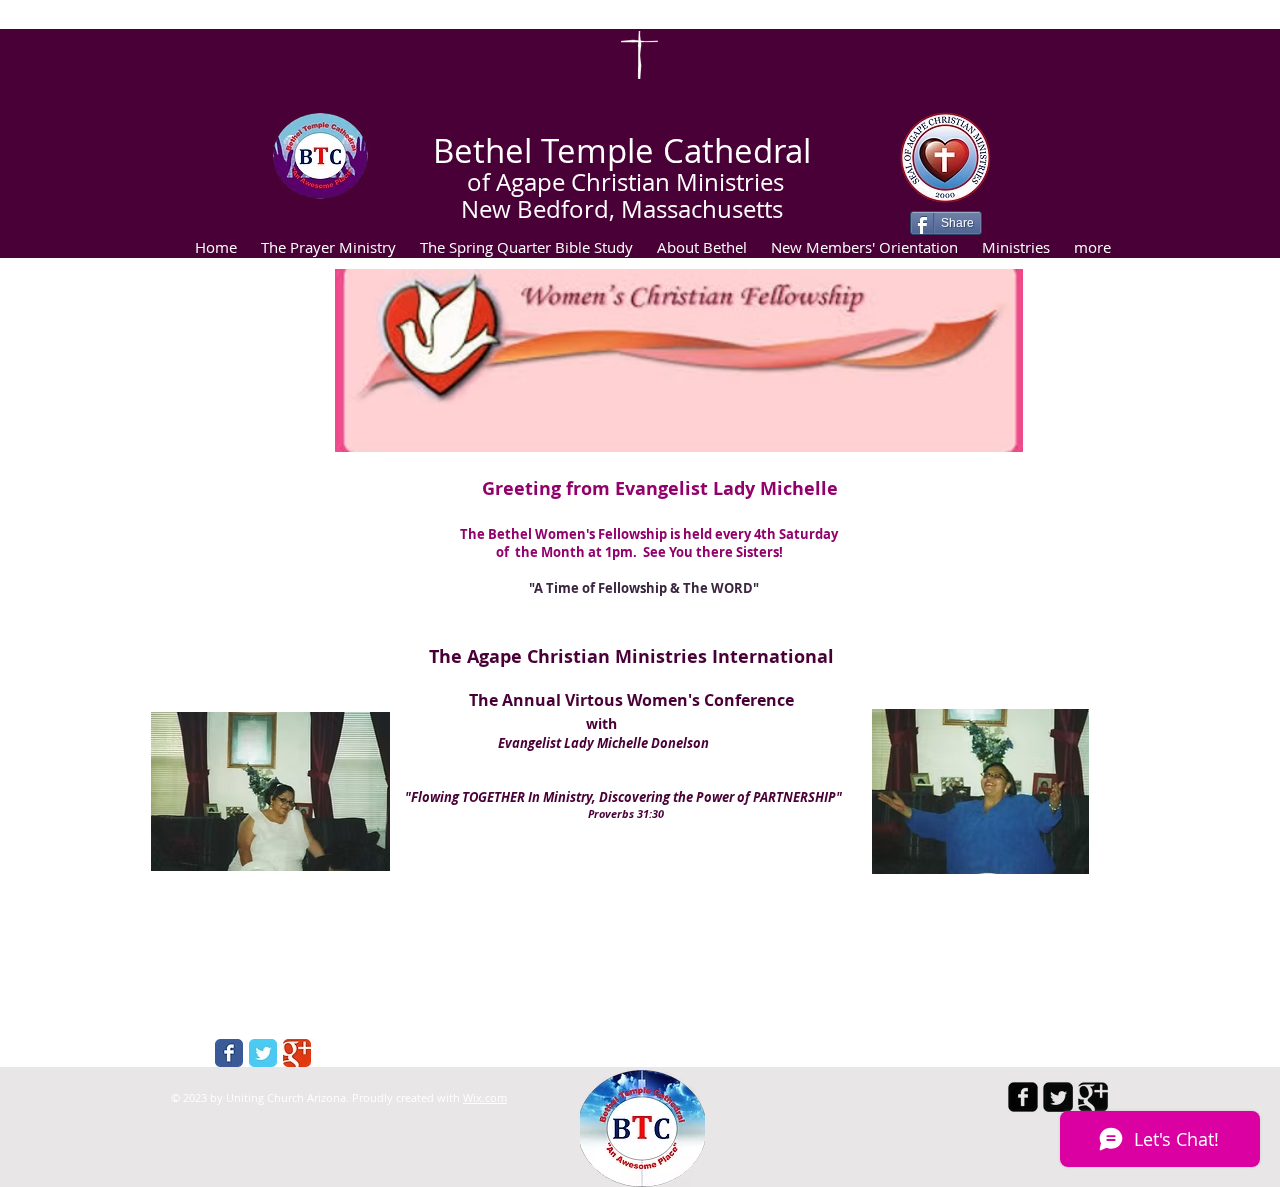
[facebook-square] (1023, 1097)
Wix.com (485, 1097)
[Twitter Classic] (263, 1053)
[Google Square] (1093, 1097)
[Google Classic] (297, 1053)
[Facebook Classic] (229, 1053)
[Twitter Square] (1058, 1097)
